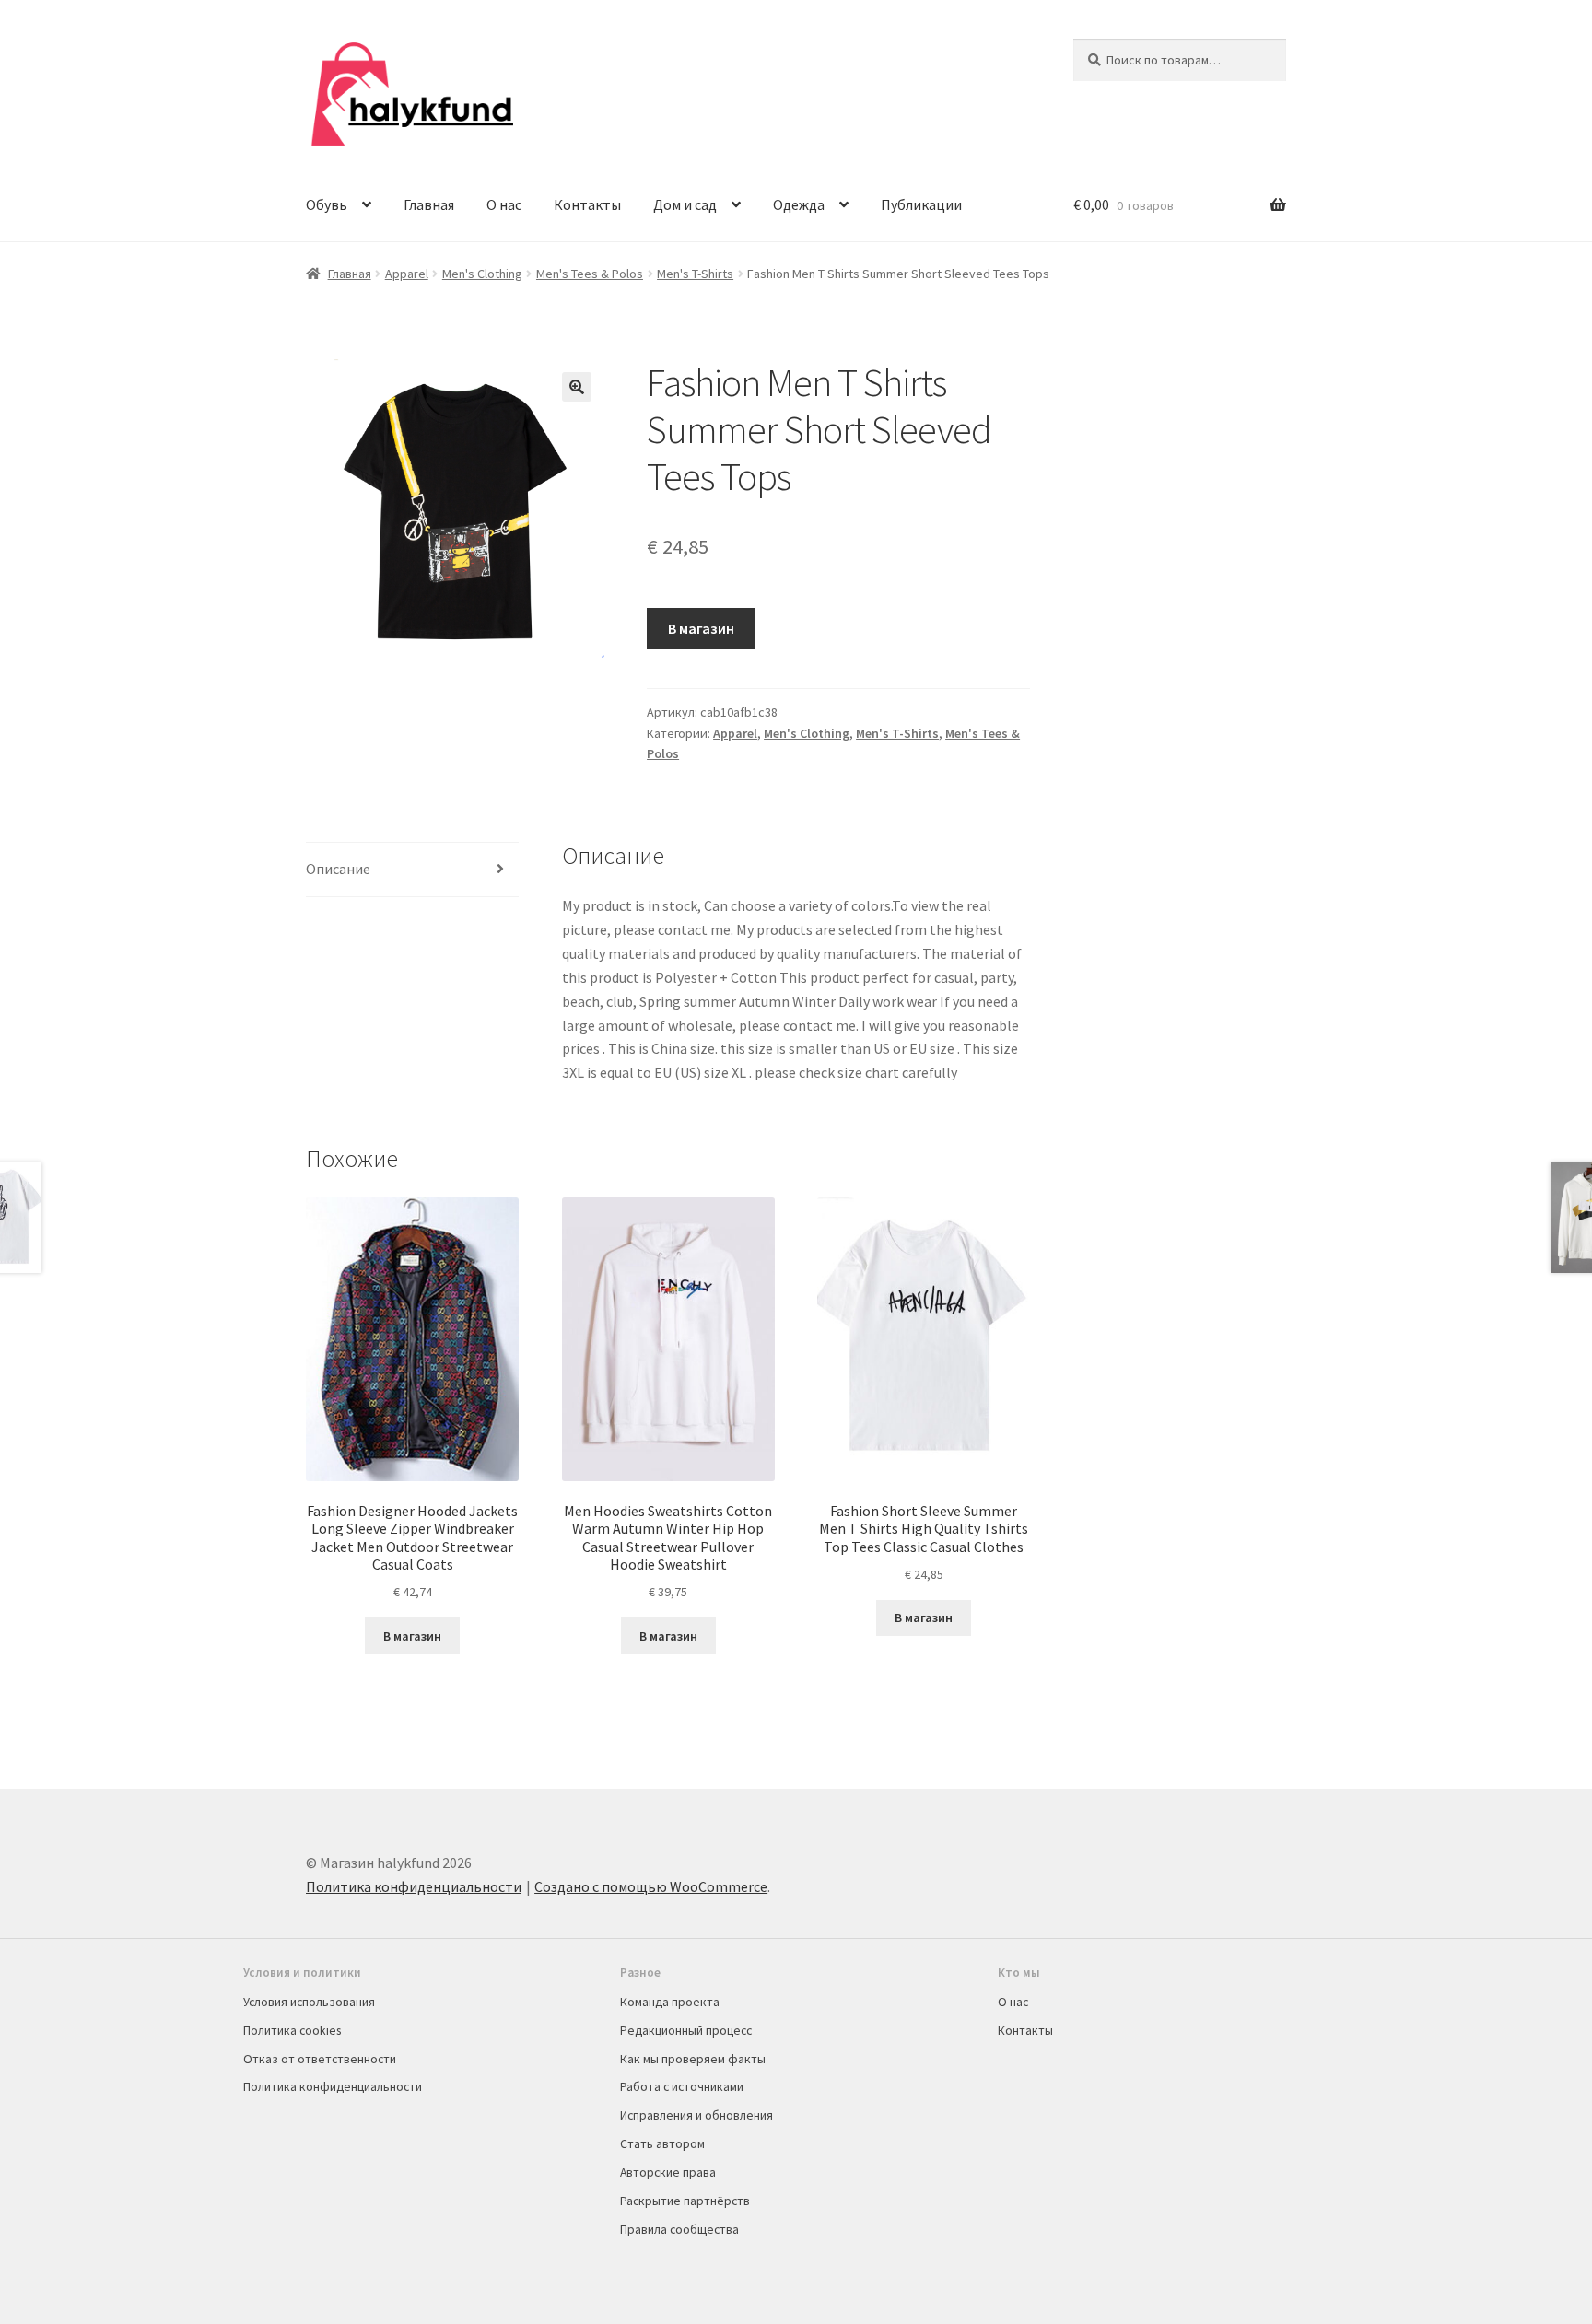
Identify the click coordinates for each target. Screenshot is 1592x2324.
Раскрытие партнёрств (685, 2201)
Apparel (407, 274)
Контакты (587, 204)
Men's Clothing (482, 274)
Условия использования (309, 2002)
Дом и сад (685, 204)
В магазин (701, 628)
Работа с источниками (682, 2086)
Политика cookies (292, 2030)
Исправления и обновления (696, 2115)
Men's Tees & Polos (590, 274)
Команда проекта (670, 2002)
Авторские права (668, 2172)
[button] (577, 387)
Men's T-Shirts (695, 274)
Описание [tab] (338, 869)
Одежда (799, 204)
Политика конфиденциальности (414, 1886)
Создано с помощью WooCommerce (651, 1886)
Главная (429, 204)
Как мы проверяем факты (693, 2059)
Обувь (327, 204)
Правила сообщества (679, 2229)
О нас (504, 204)
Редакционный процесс (686, 2030)
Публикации (921, 204)
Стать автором (662, 2143)
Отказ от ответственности (320, 2059)
